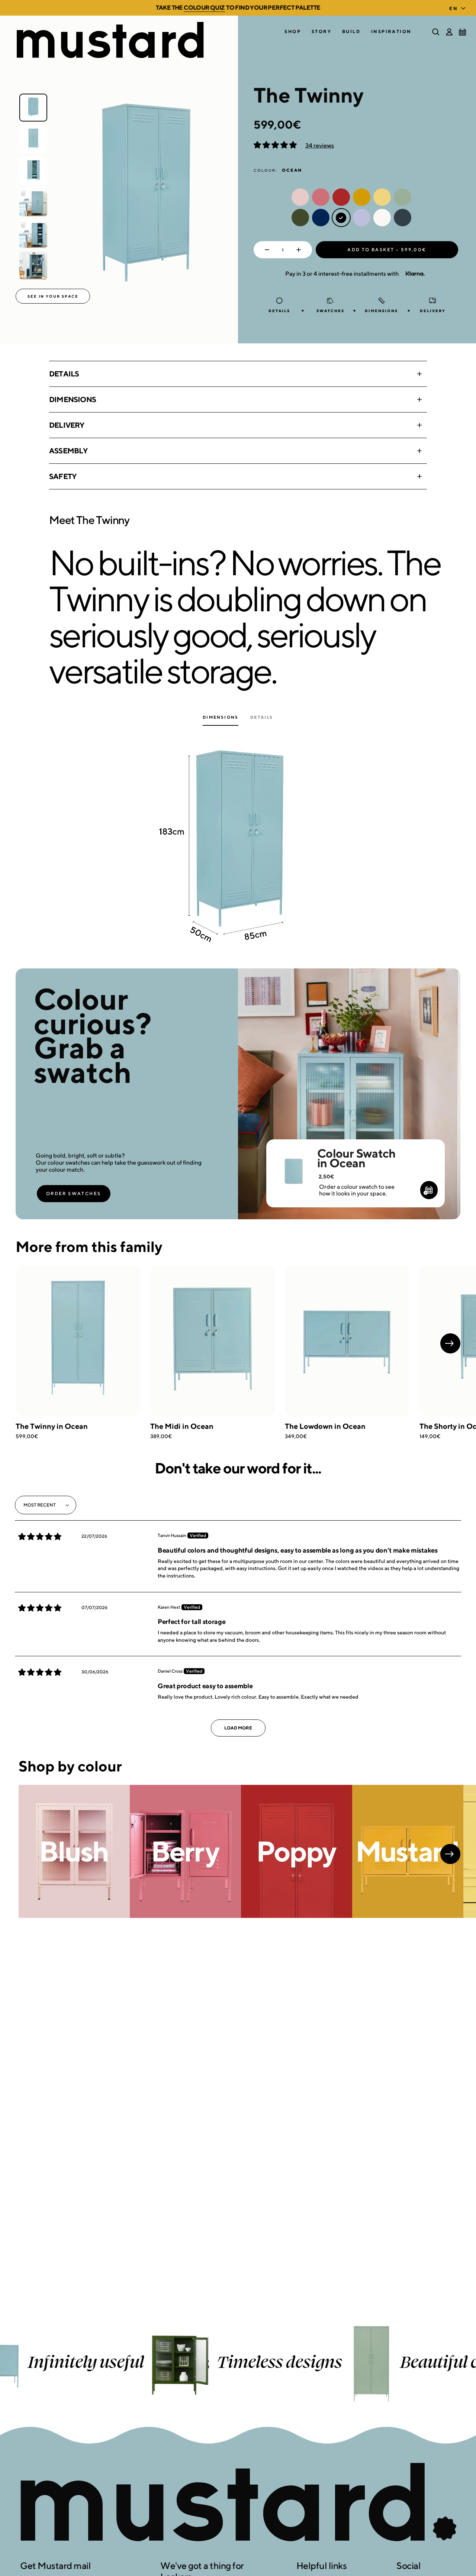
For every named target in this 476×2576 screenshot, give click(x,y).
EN (454, 8)
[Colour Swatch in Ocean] (293, 1161)
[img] (40, 1537)
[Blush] (74, 1852)
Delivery (67, 425)
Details (64, 374)
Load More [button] (238, 1728)
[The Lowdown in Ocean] (347, 1341)
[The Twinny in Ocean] (78, 1341)
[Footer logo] (238, 2503)
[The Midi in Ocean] (213, 1341)
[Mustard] (408, 1852)
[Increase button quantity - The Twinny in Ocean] (300, 250)
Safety (63, 476)
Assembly (68, 451)
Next (450, 1343)
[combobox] (459, 6)
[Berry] (185, 1852)
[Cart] (463, 32)
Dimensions (73, 399)
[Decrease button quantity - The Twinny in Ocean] (265, 250)
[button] (293, 32)
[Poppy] (297, 1852)
